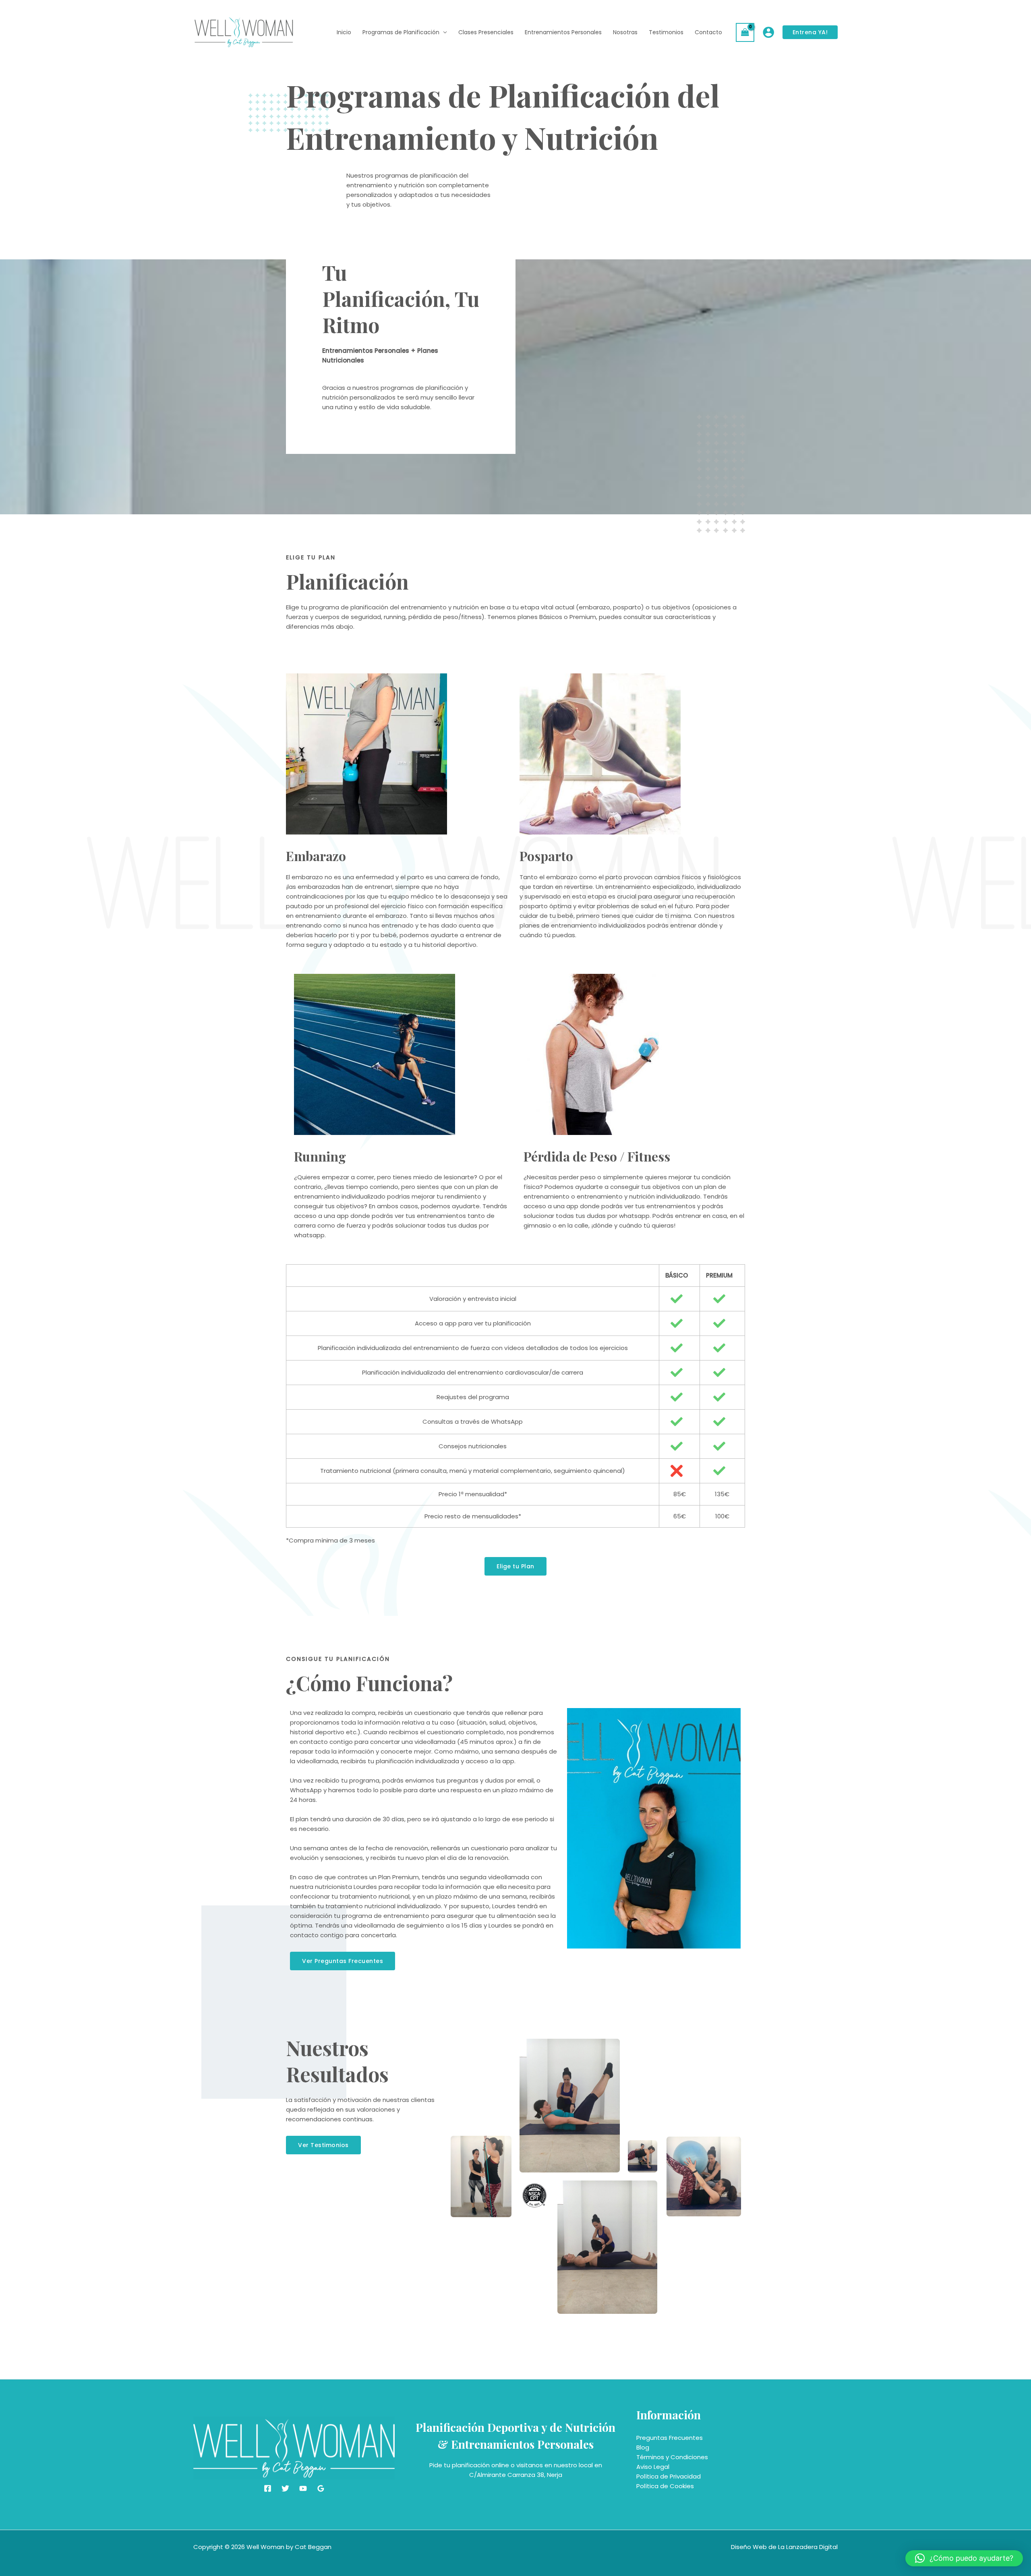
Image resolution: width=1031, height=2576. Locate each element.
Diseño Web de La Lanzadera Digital (784, 2547)
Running (320, 1156)
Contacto (708, 32)
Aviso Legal (653, 2467)
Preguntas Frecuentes (670, 2438)
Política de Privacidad (669, 2476)
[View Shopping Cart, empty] (745, 32)
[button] (964, 2558)
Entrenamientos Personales (563, 32)
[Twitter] (285, 2488)
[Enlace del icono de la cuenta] (768, 32)
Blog (643, 2447)
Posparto (546, 856)
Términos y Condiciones (672, 2457)
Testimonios (666, 32)
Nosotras (625, 32)
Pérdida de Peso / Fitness (597, 1156)
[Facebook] (268, 2488)
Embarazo (316, 856)
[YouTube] (303, 2488)
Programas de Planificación (401, 32)
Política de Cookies (665, 2486)
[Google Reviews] (321, 2488)
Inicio (344, 32)
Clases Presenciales (486, 32)
